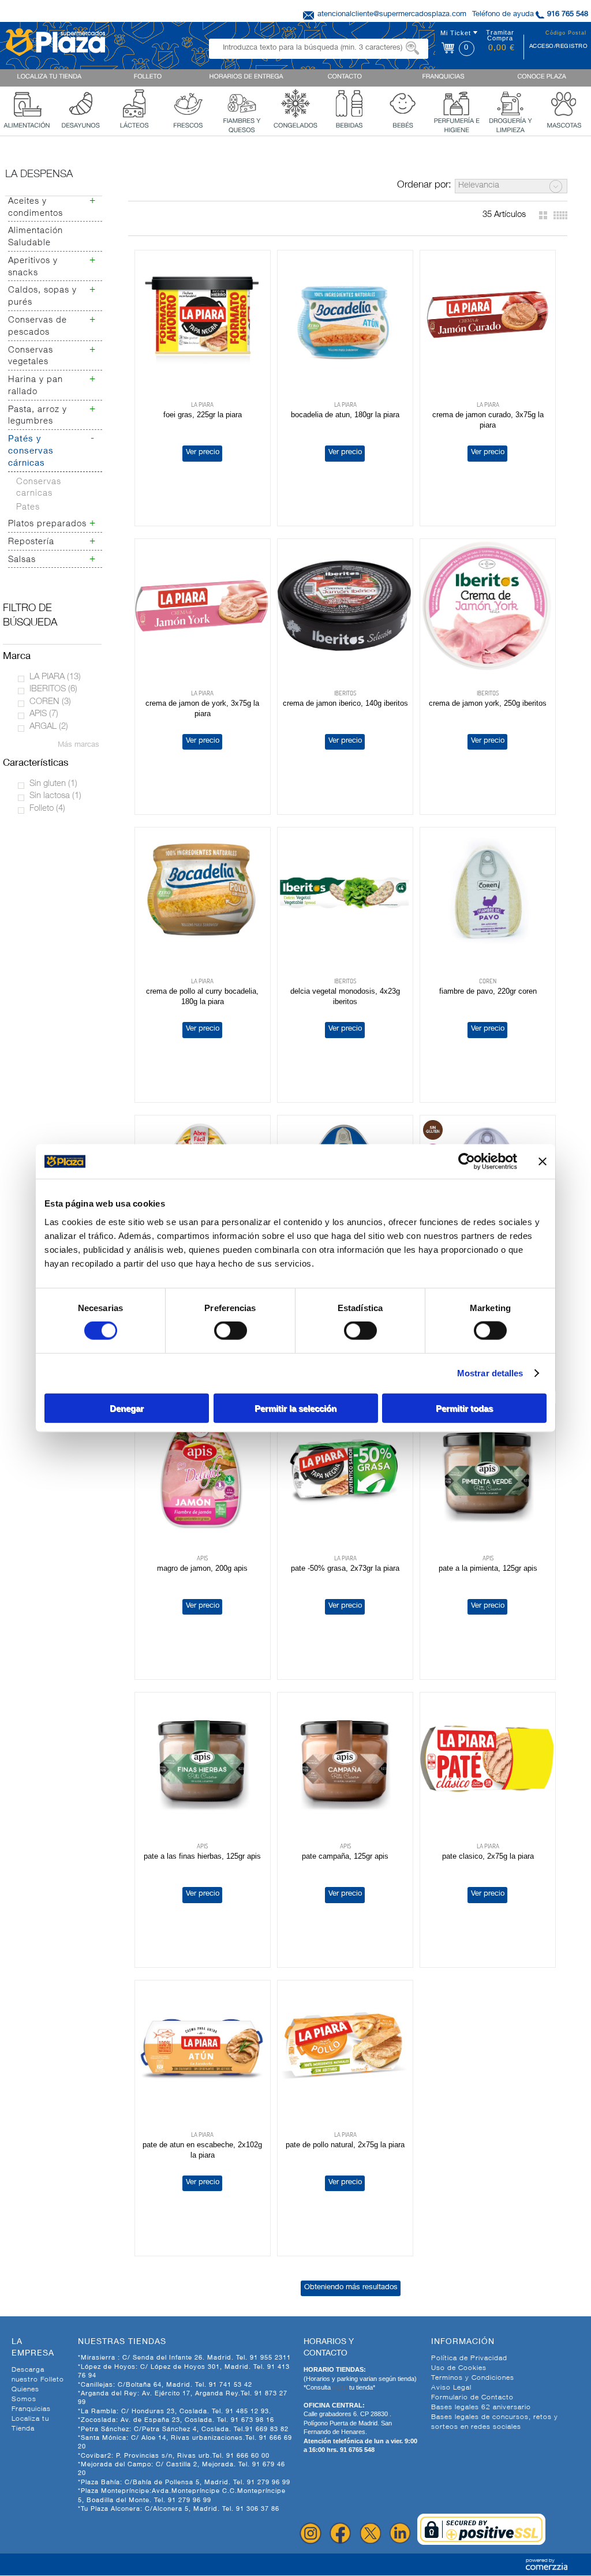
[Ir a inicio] (55, 41)
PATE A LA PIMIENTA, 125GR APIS (488, 1568)
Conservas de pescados (38, 327)
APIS (44, 714)
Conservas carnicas (39, 488)
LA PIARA (55, 677)
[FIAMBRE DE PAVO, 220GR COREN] (488, 894)
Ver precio (203, 453)
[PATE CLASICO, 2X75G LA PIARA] (488, 1759)
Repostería (31, 542)
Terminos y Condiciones (473, 2378)
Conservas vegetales (31, 357)
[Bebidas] (349, 102)
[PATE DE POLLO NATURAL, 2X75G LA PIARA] (345, 2047)
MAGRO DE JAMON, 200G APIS (202, 1568)
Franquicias (31, 2409)
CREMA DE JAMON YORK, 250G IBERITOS (488, 703)
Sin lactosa (55, 796)
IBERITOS (53, 689)
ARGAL (49, 727)
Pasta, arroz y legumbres (38, 416)
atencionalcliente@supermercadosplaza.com (392, 15)
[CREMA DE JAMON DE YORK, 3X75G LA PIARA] (203, 606)
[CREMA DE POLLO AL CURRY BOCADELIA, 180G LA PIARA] (203, 894)
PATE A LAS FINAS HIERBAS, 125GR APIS (202, 1856)
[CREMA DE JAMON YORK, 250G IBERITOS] (488, 606)
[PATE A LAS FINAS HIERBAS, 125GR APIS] (203, 1759)
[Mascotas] (564, 102)
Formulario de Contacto (472, 2398)
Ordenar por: (424, 186)
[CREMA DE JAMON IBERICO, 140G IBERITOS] (345, 606)
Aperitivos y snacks (33, 267)
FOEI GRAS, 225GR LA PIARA (203, 415)
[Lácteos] (134, 102)
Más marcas (78, 745)
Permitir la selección (295, 1408)
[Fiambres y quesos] (242, 102)
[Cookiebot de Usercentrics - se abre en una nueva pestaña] (467, 1162)
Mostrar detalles (490, 1373)
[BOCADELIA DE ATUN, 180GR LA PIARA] (345, 317)
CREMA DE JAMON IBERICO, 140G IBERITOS (345, 703)
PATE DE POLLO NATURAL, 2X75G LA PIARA (345, 2145)
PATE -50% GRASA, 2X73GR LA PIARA (345, 1568)
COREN (50, 702)
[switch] (231, 1331)
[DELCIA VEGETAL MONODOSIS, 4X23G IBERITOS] (345, 894)
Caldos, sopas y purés (42, 297)
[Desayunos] (81, 102)
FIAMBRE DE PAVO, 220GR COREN (488, 991)
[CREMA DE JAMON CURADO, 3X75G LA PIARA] (488, 317)
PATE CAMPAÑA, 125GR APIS (345, 1856)
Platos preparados (47, 524)
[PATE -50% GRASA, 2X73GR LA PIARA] (345, 1471)
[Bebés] (403, 102)
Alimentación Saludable (35, 237)
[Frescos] (188, 102)
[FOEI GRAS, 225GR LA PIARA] (203, 317)
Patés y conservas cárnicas (31, 452)
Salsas (22, 560)
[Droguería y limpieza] (510, 102)
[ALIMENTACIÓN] (27, 102)
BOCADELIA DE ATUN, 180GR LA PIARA (345, 415)
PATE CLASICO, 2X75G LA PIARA (488, 1856)
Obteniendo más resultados (351, 2288)
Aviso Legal (451, 2388)
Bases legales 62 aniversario (481, 2407)
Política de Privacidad (469, 2358)
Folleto (47, 809)
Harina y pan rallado (35, 386)
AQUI (341, 2387)
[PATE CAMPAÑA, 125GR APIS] (345, 1759)
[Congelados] (295, 102)
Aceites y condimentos (35, 208)
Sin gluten (53, 784)
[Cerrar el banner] (543, 1162)
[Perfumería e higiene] (457, 102)
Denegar (127, 1408)
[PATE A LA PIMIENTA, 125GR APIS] (488, 1471)
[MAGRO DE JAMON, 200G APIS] (203, 1471)
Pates (28, 508)
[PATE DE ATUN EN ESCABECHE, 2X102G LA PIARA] (203, 2047)
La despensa (39, 175)
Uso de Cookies (459, 2368)
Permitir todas (464, 1408)
